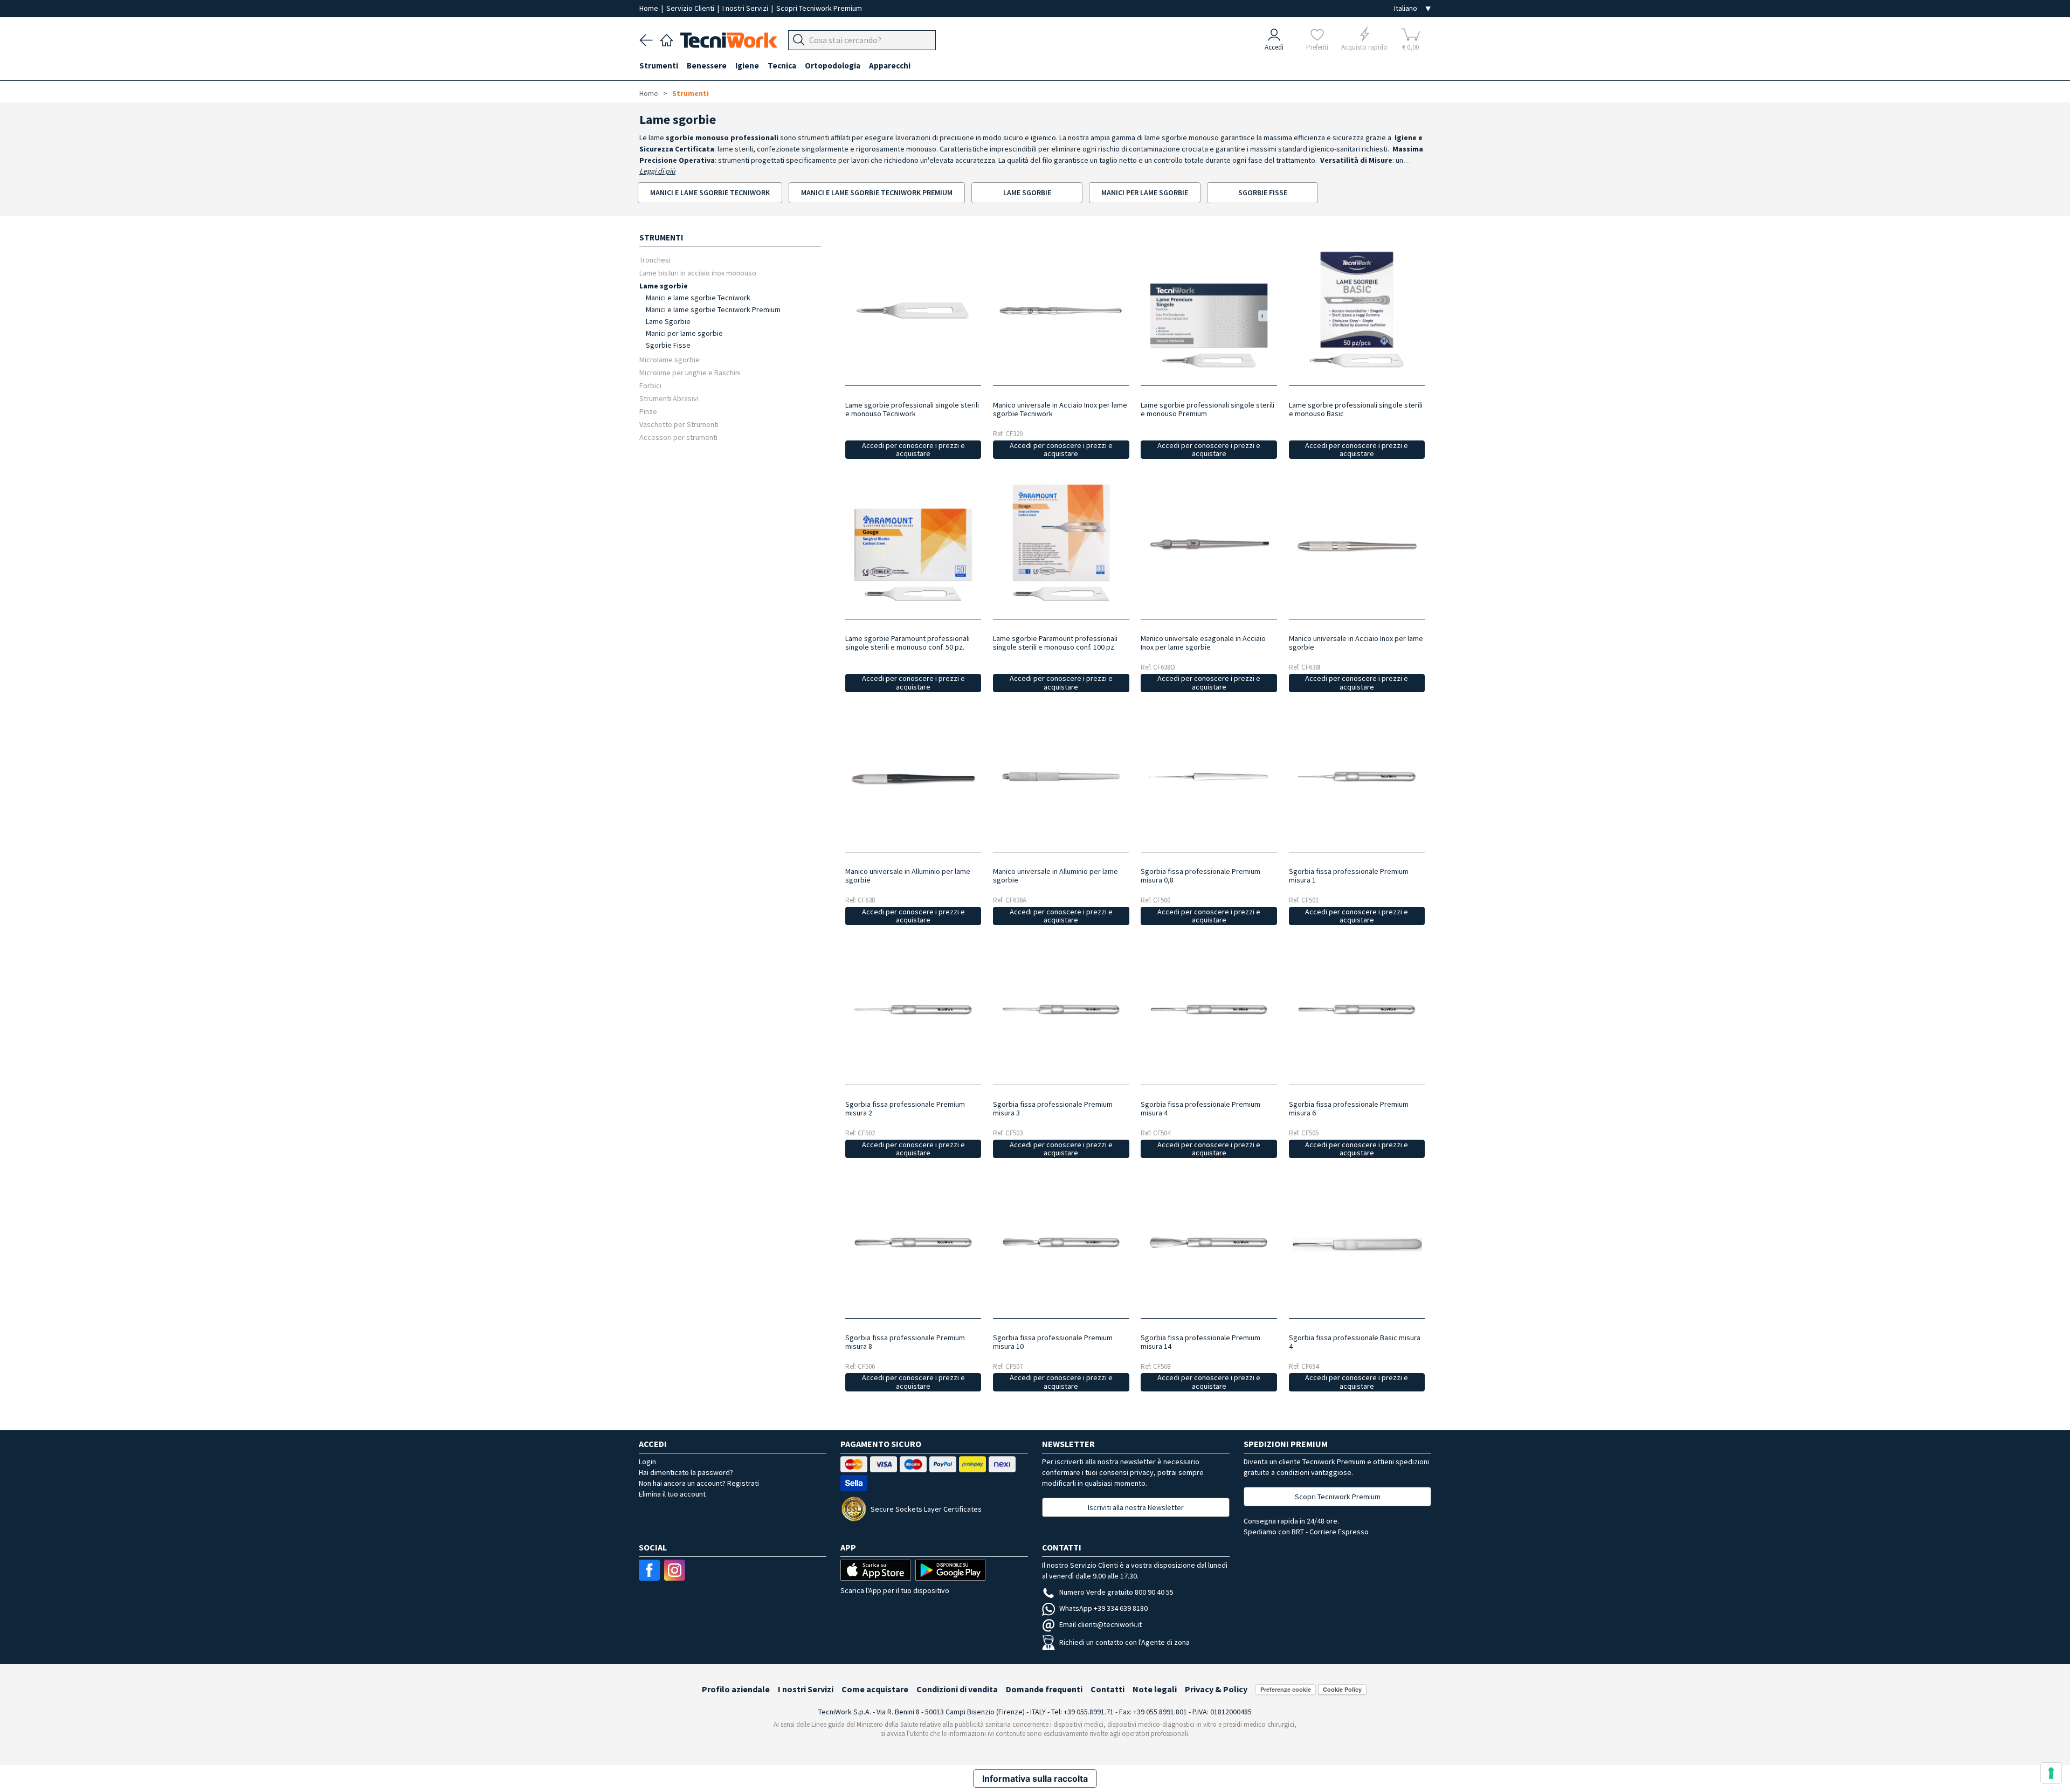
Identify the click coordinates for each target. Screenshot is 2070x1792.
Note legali (1155, 1689)
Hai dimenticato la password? (686, 1472)
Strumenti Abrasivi (669, 398)
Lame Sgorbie (668, 321)
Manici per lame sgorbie (684, 333)
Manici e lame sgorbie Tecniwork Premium (713, 309)
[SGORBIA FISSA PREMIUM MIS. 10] (1061, 1242)
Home (650, 8)
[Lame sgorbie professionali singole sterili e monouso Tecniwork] (913, 310)
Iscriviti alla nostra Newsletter (1136, 1507)
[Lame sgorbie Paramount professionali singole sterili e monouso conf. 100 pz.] (1061, 543)
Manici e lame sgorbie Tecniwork (698, 298)
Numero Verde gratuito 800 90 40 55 (1116, 1592)
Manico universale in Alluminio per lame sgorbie (908, 876)
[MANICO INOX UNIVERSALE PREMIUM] (1061, 310)
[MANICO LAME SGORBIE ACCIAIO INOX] (1209, 543)
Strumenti (691, 93)
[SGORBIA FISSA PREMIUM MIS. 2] (913, 1009)
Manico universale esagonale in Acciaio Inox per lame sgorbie (1203, 643)
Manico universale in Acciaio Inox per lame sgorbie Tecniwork (1060, 409)
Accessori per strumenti (678, 437)
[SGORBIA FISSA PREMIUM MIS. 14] (1209, 1242)
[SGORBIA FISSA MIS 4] (1357, 1242)
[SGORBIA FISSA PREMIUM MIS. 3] (1061, 1009)
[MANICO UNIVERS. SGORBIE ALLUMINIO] (913, 777)
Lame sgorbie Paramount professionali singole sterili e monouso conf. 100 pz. (1055, 643)
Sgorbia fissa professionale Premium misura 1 (1349, 876)
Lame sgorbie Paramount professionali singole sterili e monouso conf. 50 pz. (908, 643)
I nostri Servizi (746, 8)
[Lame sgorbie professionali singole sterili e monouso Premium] (1209, 310)
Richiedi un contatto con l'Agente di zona (1124, 1642)
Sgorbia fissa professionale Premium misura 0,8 (1200, 876)
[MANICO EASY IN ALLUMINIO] (1061, 777)
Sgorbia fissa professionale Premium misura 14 (1200, 1342)
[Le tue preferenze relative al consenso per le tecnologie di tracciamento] (2051, 1773)
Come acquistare (875, 1689)
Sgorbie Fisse (668, 345)
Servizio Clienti (691, 8)
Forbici (650, 385)
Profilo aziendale (736, 1689)
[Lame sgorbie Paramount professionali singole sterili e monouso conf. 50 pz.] (913, 543)
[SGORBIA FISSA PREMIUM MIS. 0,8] (1209, 777)
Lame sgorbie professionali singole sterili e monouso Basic (1356, 409)
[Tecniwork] (667, 39)
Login (647, 1462)
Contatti (1108, 1689)
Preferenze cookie (1286, 1689)
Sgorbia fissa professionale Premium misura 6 (1349, 1108)
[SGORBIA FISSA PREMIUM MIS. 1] (1357, 777)
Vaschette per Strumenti (679, 424)
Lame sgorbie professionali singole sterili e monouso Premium (1207, 409)
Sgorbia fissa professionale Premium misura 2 (905, 1108)
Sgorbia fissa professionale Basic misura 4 (1355, 1342)
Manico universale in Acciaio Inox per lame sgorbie (1356, 643)
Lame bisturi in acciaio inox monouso (698, 273)
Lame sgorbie (664, 285)
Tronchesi (655, 260)
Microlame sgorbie (670, 359)
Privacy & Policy (1216, 1689)
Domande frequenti (1044, 1689)
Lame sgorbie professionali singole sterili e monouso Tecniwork (912, 409)
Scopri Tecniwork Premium (819, 8)
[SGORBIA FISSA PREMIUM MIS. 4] (1209, 1009)
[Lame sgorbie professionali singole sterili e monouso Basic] (1357, 310)
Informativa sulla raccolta (1035, 1779)
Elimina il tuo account (672, 1494)
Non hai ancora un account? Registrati (699, 1483)
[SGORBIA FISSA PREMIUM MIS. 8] (913, 1242)
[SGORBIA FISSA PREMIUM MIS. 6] (1357, 1009)
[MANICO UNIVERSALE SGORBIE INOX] (1357, 543)
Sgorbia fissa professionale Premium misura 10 (1053, 1342)
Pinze (648, 411)
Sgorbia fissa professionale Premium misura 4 (1200, 1108)
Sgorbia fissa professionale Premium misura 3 (1053, 1108)
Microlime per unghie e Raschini (690, 372)
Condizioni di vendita (957, 1689)
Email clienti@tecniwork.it (1100, 1624)
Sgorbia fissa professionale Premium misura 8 (905, 1342)
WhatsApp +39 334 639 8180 (1103, 1608)
